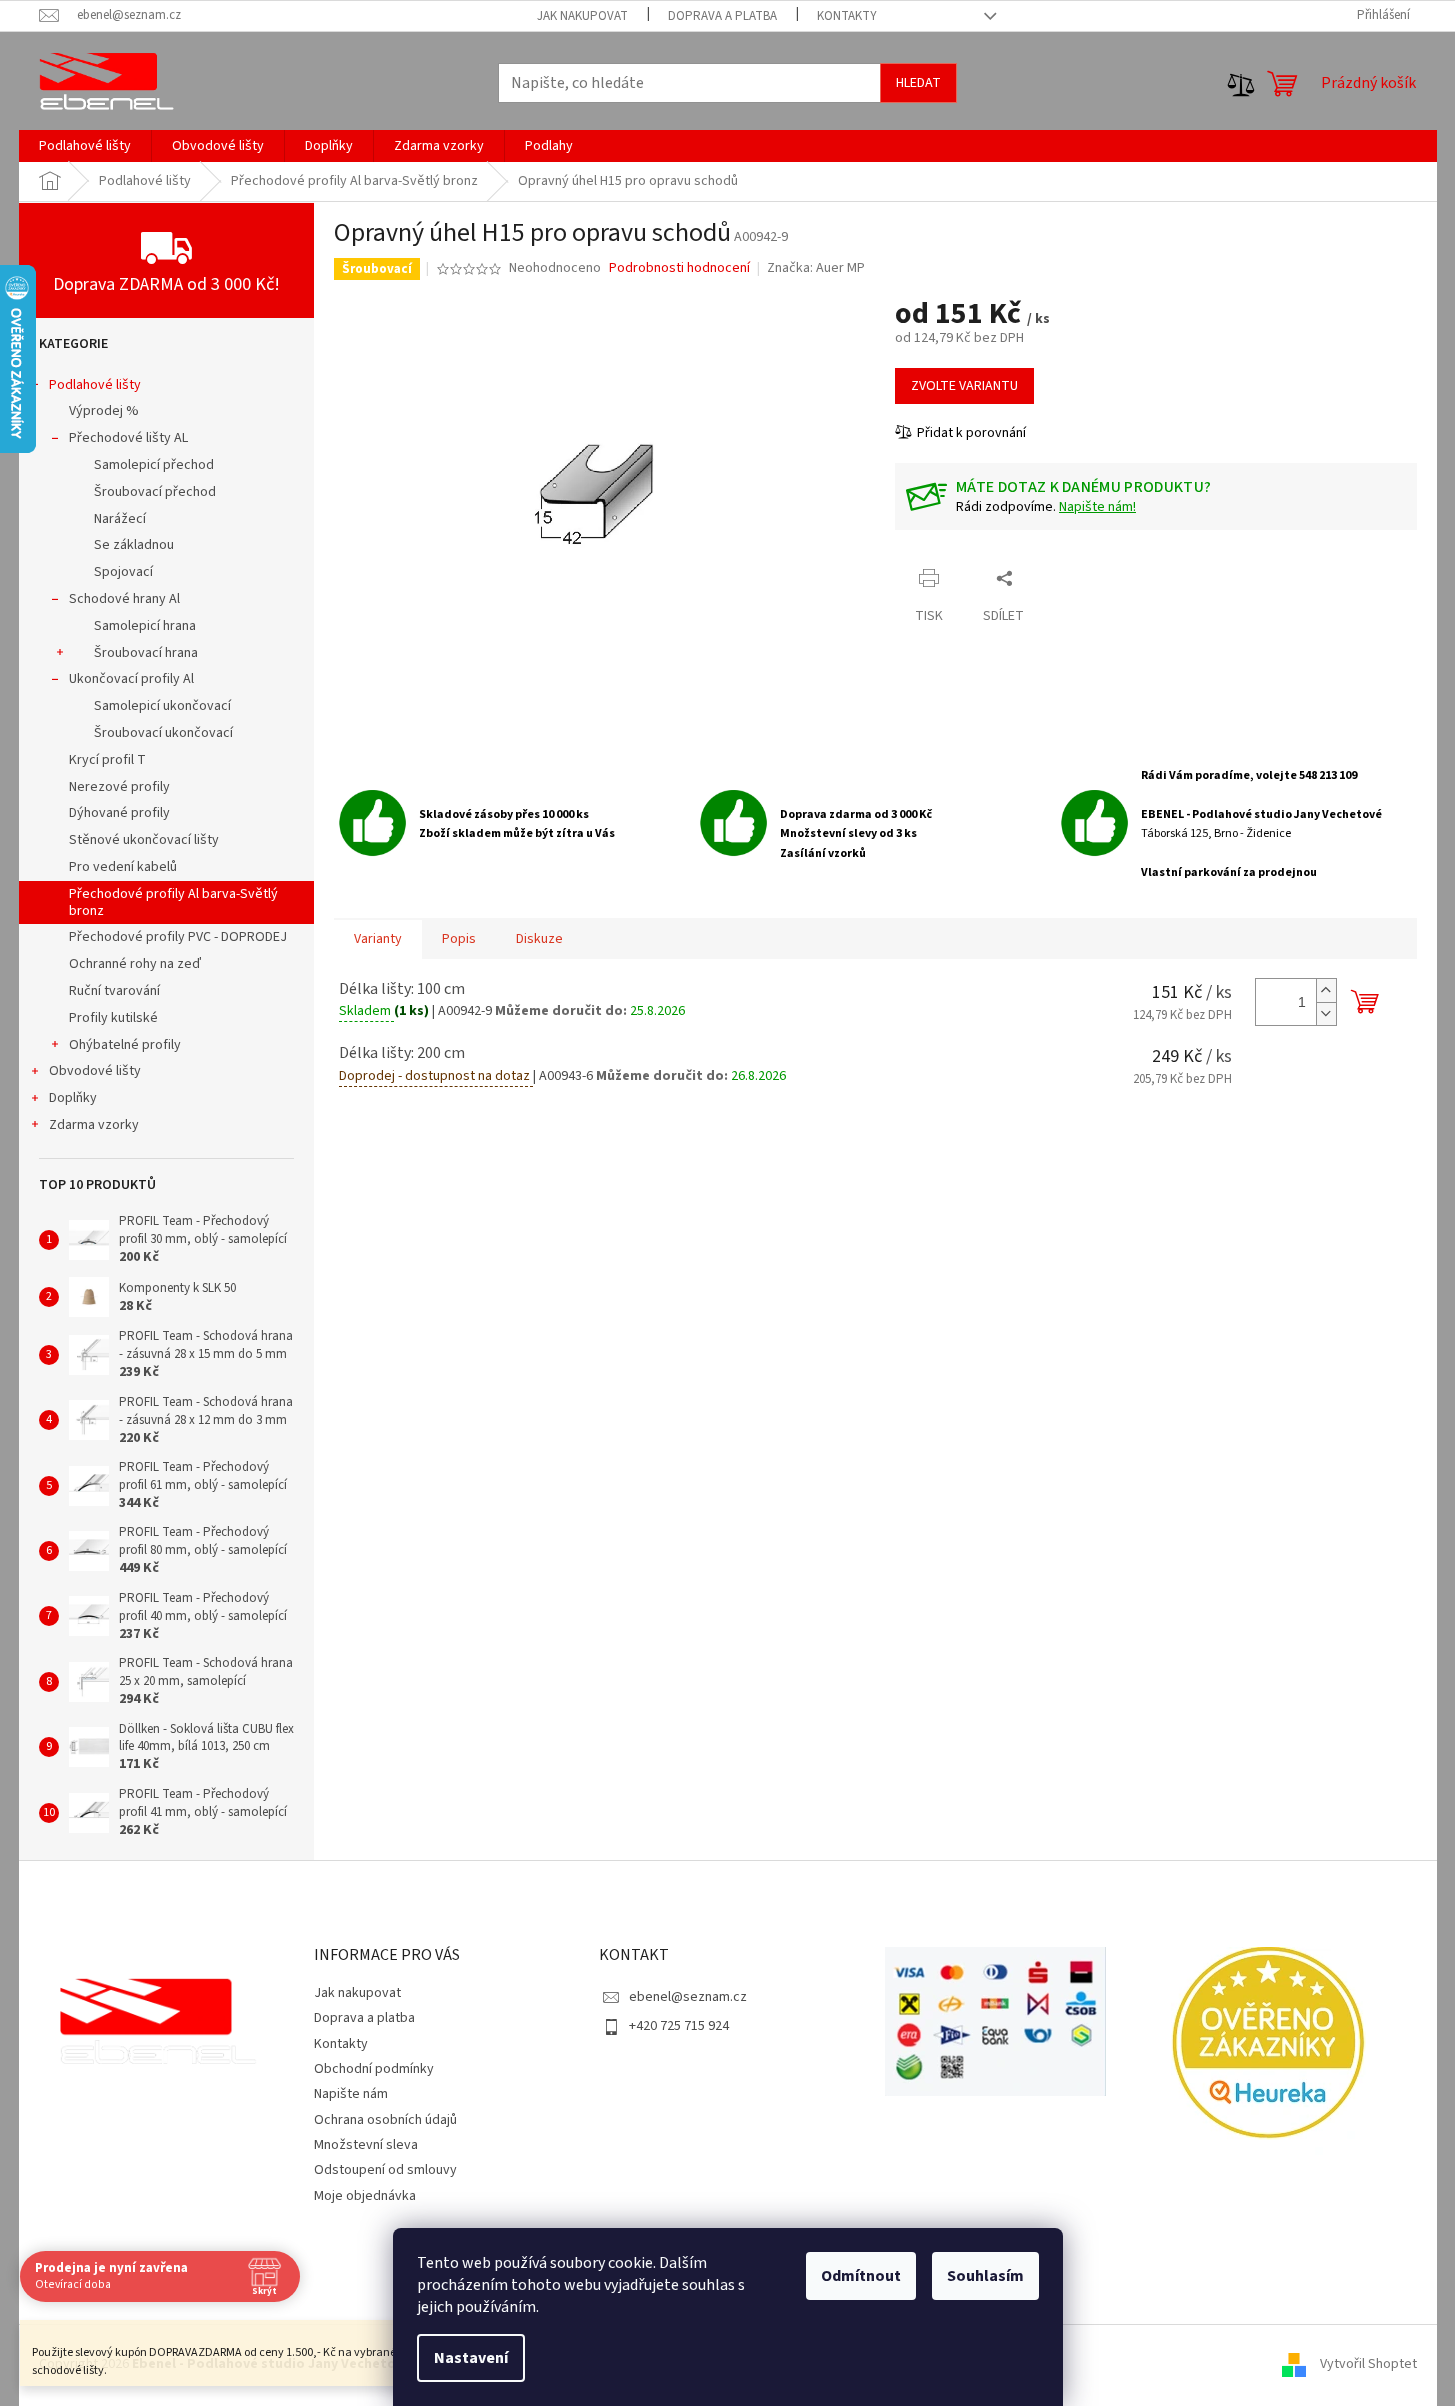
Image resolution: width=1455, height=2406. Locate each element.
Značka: (816, 268)
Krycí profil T (107, 760)
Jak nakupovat (582, 16)
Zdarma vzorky (94, 1125)
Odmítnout (861, 2276)
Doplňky (73, 1098)
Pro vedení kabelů (123, 867)
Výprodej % (104, 411)
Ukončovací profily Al (131, 679)
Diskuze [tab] (539, 939)
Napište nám (351, 2094)
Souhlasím (985, 2276)
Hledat (918, 83)
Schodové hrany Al (124, 599)
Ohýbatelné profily (125, 1045)
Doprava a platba (722, 16)
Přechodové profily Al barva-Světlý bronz (173, 902)
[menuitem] (85, 146)
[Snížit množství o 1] (1326, 1013)
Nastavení (471, 2358)
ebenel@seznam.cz (688, 1997)
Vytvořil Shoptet (1368, 2364)
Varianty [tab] (378, 939)
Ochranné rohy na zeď (135, 964)
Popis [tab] (459, 939)
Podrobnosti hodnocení (679, 268)
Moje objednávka (365, 2196)
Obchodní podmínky (374, 2069)
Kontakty (847, 16)
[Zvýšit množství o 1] (1326, 990)
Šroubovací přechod (155, 492)
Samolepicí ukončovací (162, 706)
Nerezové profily (119, 787)
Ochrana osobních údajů (385, 2120)
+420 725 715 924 (679, 2026)
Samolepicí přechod (154, 465)
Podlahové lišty (95, 385)
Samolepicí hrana (145, 626)
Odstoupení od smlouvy (385, 2170)
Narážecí (120, 519)
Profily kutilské (113, 1018)
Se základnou (134, 545)
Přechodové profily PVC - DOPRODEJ (178, 937)
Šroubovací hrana (146, 653)
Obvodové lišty (95, 1071)
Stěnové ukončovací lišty (144, 840)
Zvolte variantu (964, 386)
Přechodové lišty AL (128, 438)
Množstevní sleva (366, 2145)
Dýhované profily (119, 813)
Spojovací (123, 572)
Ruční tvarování (114, 991)
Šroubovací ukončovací (163, 733)
